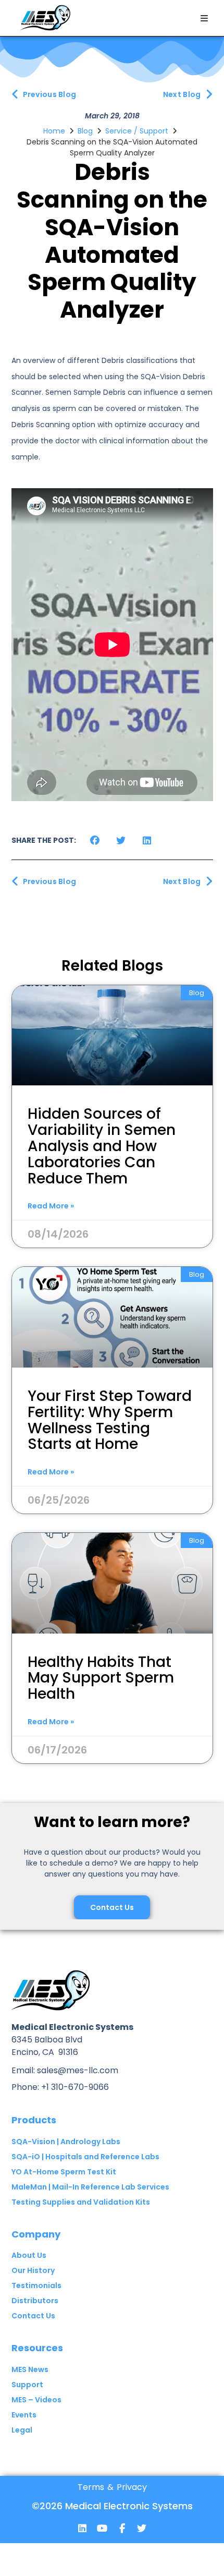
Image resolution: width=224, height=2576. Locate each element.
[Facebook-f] (122, 2528)
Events (24, 2415)
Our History (33, 2270)
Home (54, 131)
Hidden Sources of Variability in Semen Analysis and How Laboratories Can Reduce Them (102, 1146)
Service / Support (137, 131)
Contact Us (33, 2316)
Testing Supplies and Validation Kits (81, 2202)
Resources (37, 2348)
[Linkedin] (82, 2528)
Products (34, 2120)
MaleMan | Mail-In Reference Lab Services (90, 2187)
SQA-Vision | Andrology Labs (66, 2142)
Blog (85, 131)
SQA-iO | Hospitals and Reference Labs (85, 2157)
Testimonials (36, 2285)
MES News (30, 2369)
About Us (29, 2255)
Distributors (35, 2301)
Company (36, 2234)
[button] (204, 18)
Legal (22, 2430)
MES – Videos (36, 2400)
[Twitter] (142, 2528)
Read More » (51, 1206)
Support (27, 2385)
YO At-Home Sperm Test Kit (64, 2172)
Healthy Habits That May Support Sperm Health (101, 1678)
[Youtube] (102, 2528)
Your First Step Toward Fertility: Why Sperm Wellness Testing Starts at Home (110, 1420)
